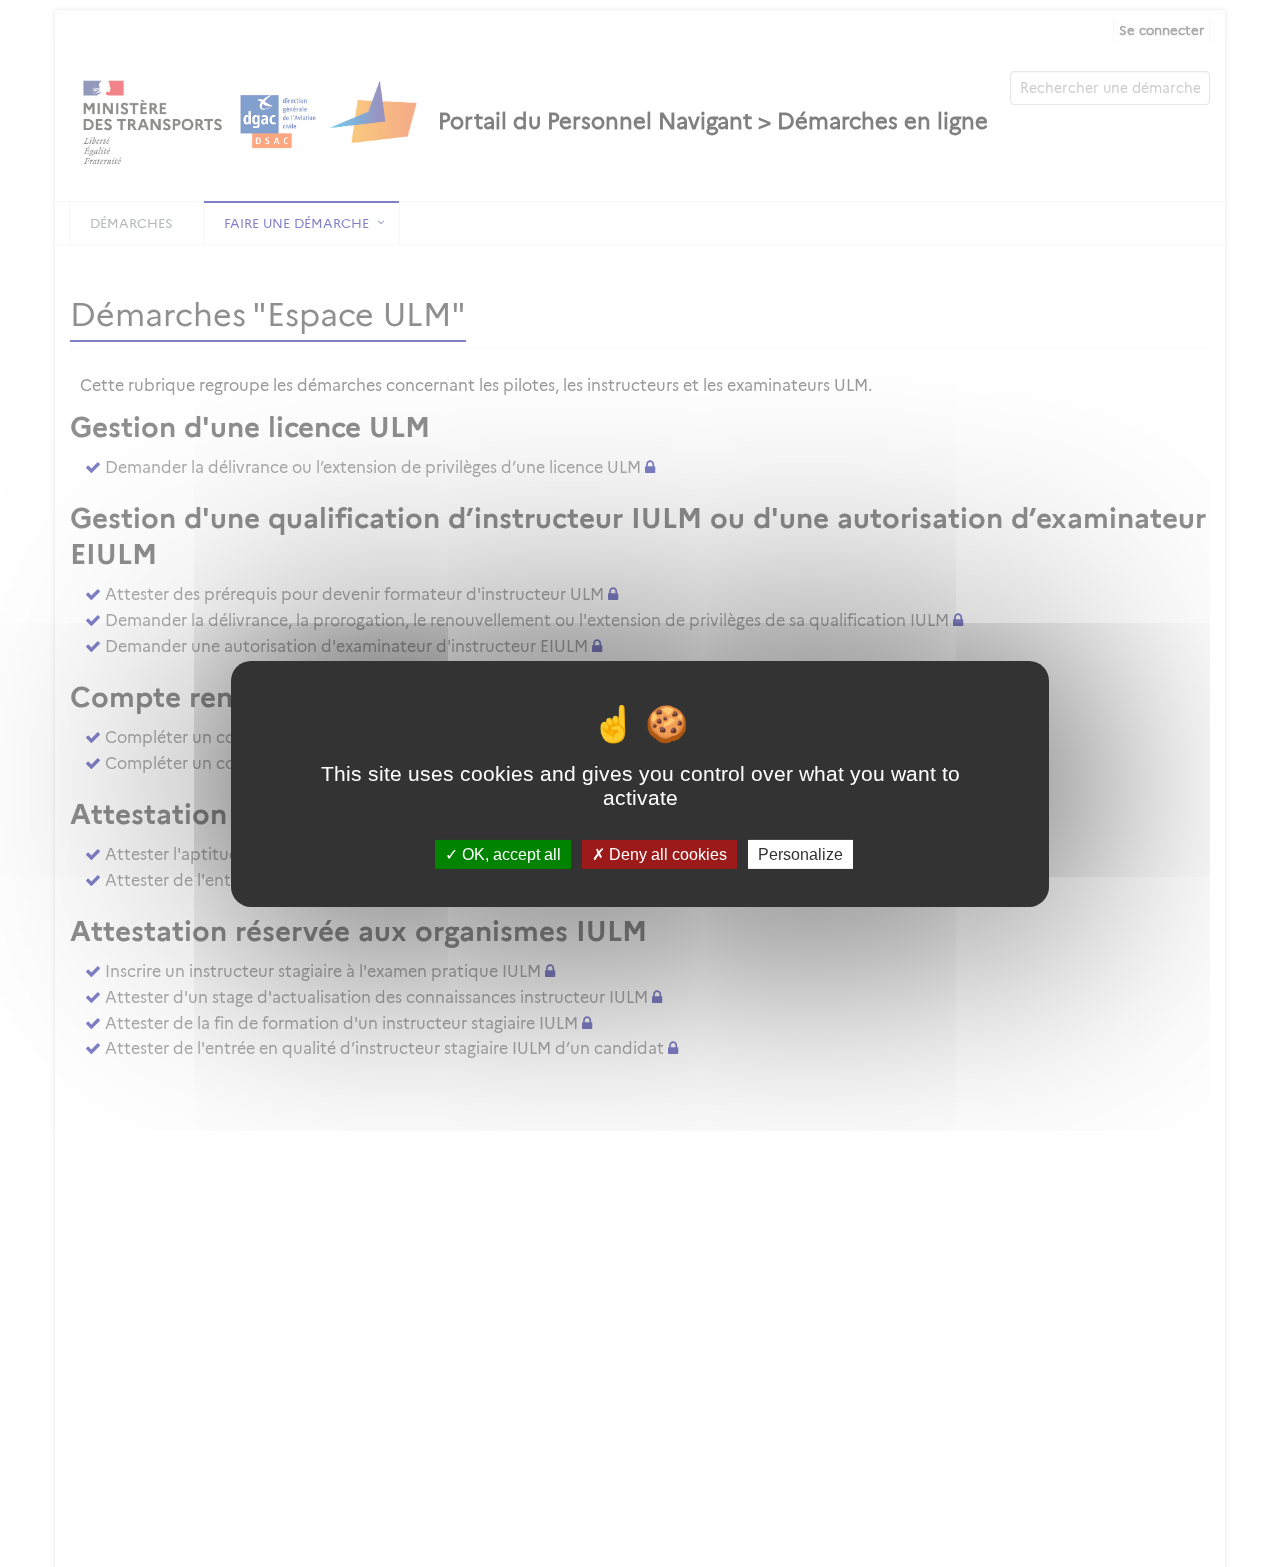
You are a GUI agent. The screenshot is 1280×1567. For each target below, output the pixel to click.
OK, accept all (509, 853)
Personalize (800, 853)
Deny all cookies (666, 853)
